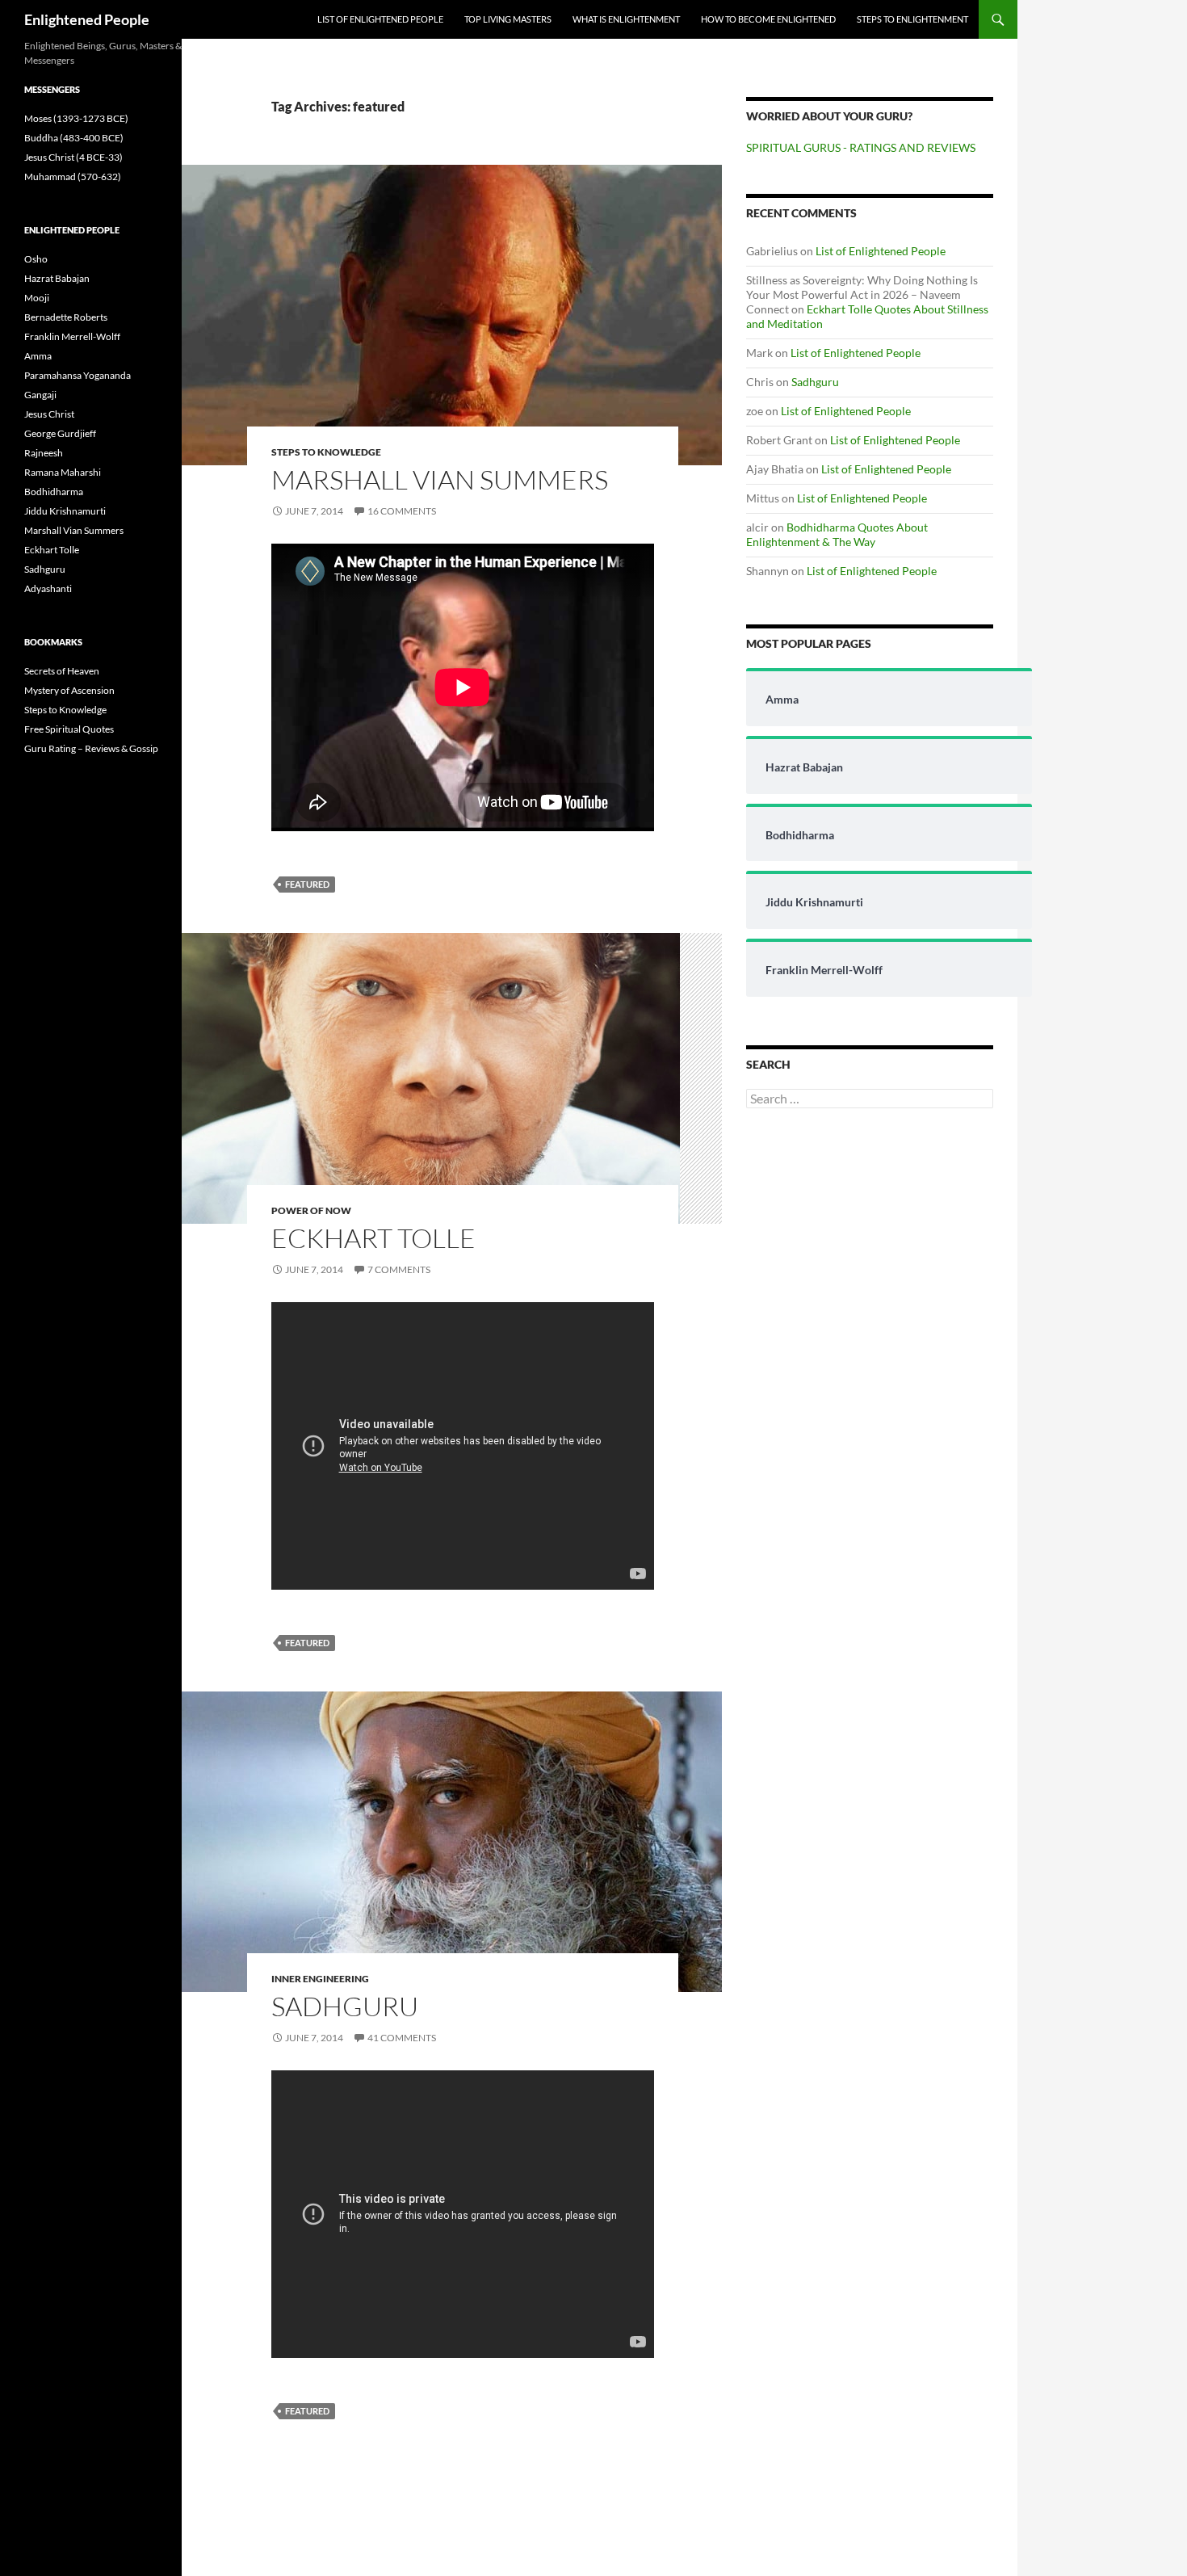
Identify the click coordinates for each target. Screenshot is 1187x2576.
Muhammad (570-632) (73, 176)
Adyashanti (48, 588)
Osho (36, 259)
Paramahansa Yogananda (78, 375)
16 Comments (402, 511)
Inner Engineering (320, 1979)
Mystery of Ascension (69, 690)
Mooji (37, 298)
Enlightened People (87, 19)
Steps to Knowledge (326, 452)
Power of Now (311, 1210)
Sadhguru (345, 2006)
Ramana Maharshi (63, 472)
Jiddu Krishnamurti (65, 511)
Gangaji (40, 395)
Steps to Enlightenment (912, 19)
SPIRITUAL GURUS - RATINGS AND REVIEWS (861, 147)
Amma (38, 356)
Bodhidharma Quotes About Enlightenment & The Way (837, 534)
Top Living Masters (508, 19)
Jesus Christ (49, 414)
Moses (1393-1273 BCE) (76, 118)
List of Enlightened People (380, 19)
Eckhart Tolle (373, 1238)
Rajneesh (44, 453)
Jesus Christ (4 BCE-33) (73, 157)
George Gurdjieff (60, 433)
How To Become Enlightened (768, 19)
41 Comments (402, 2038)
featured (307, 884)
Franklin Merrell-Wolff (72, 336)
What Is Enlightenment (626, 19)
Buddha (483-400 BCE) (74, 138)
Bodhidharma (54, 492)
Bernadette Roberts (66, 317)
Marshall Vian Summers (440, 479)
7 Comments (399, 1269)
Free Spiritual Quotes (69, 729)
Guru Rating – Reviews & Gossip (91, 748)
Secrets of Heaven (62, 671)
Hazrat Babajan (57, 278)
